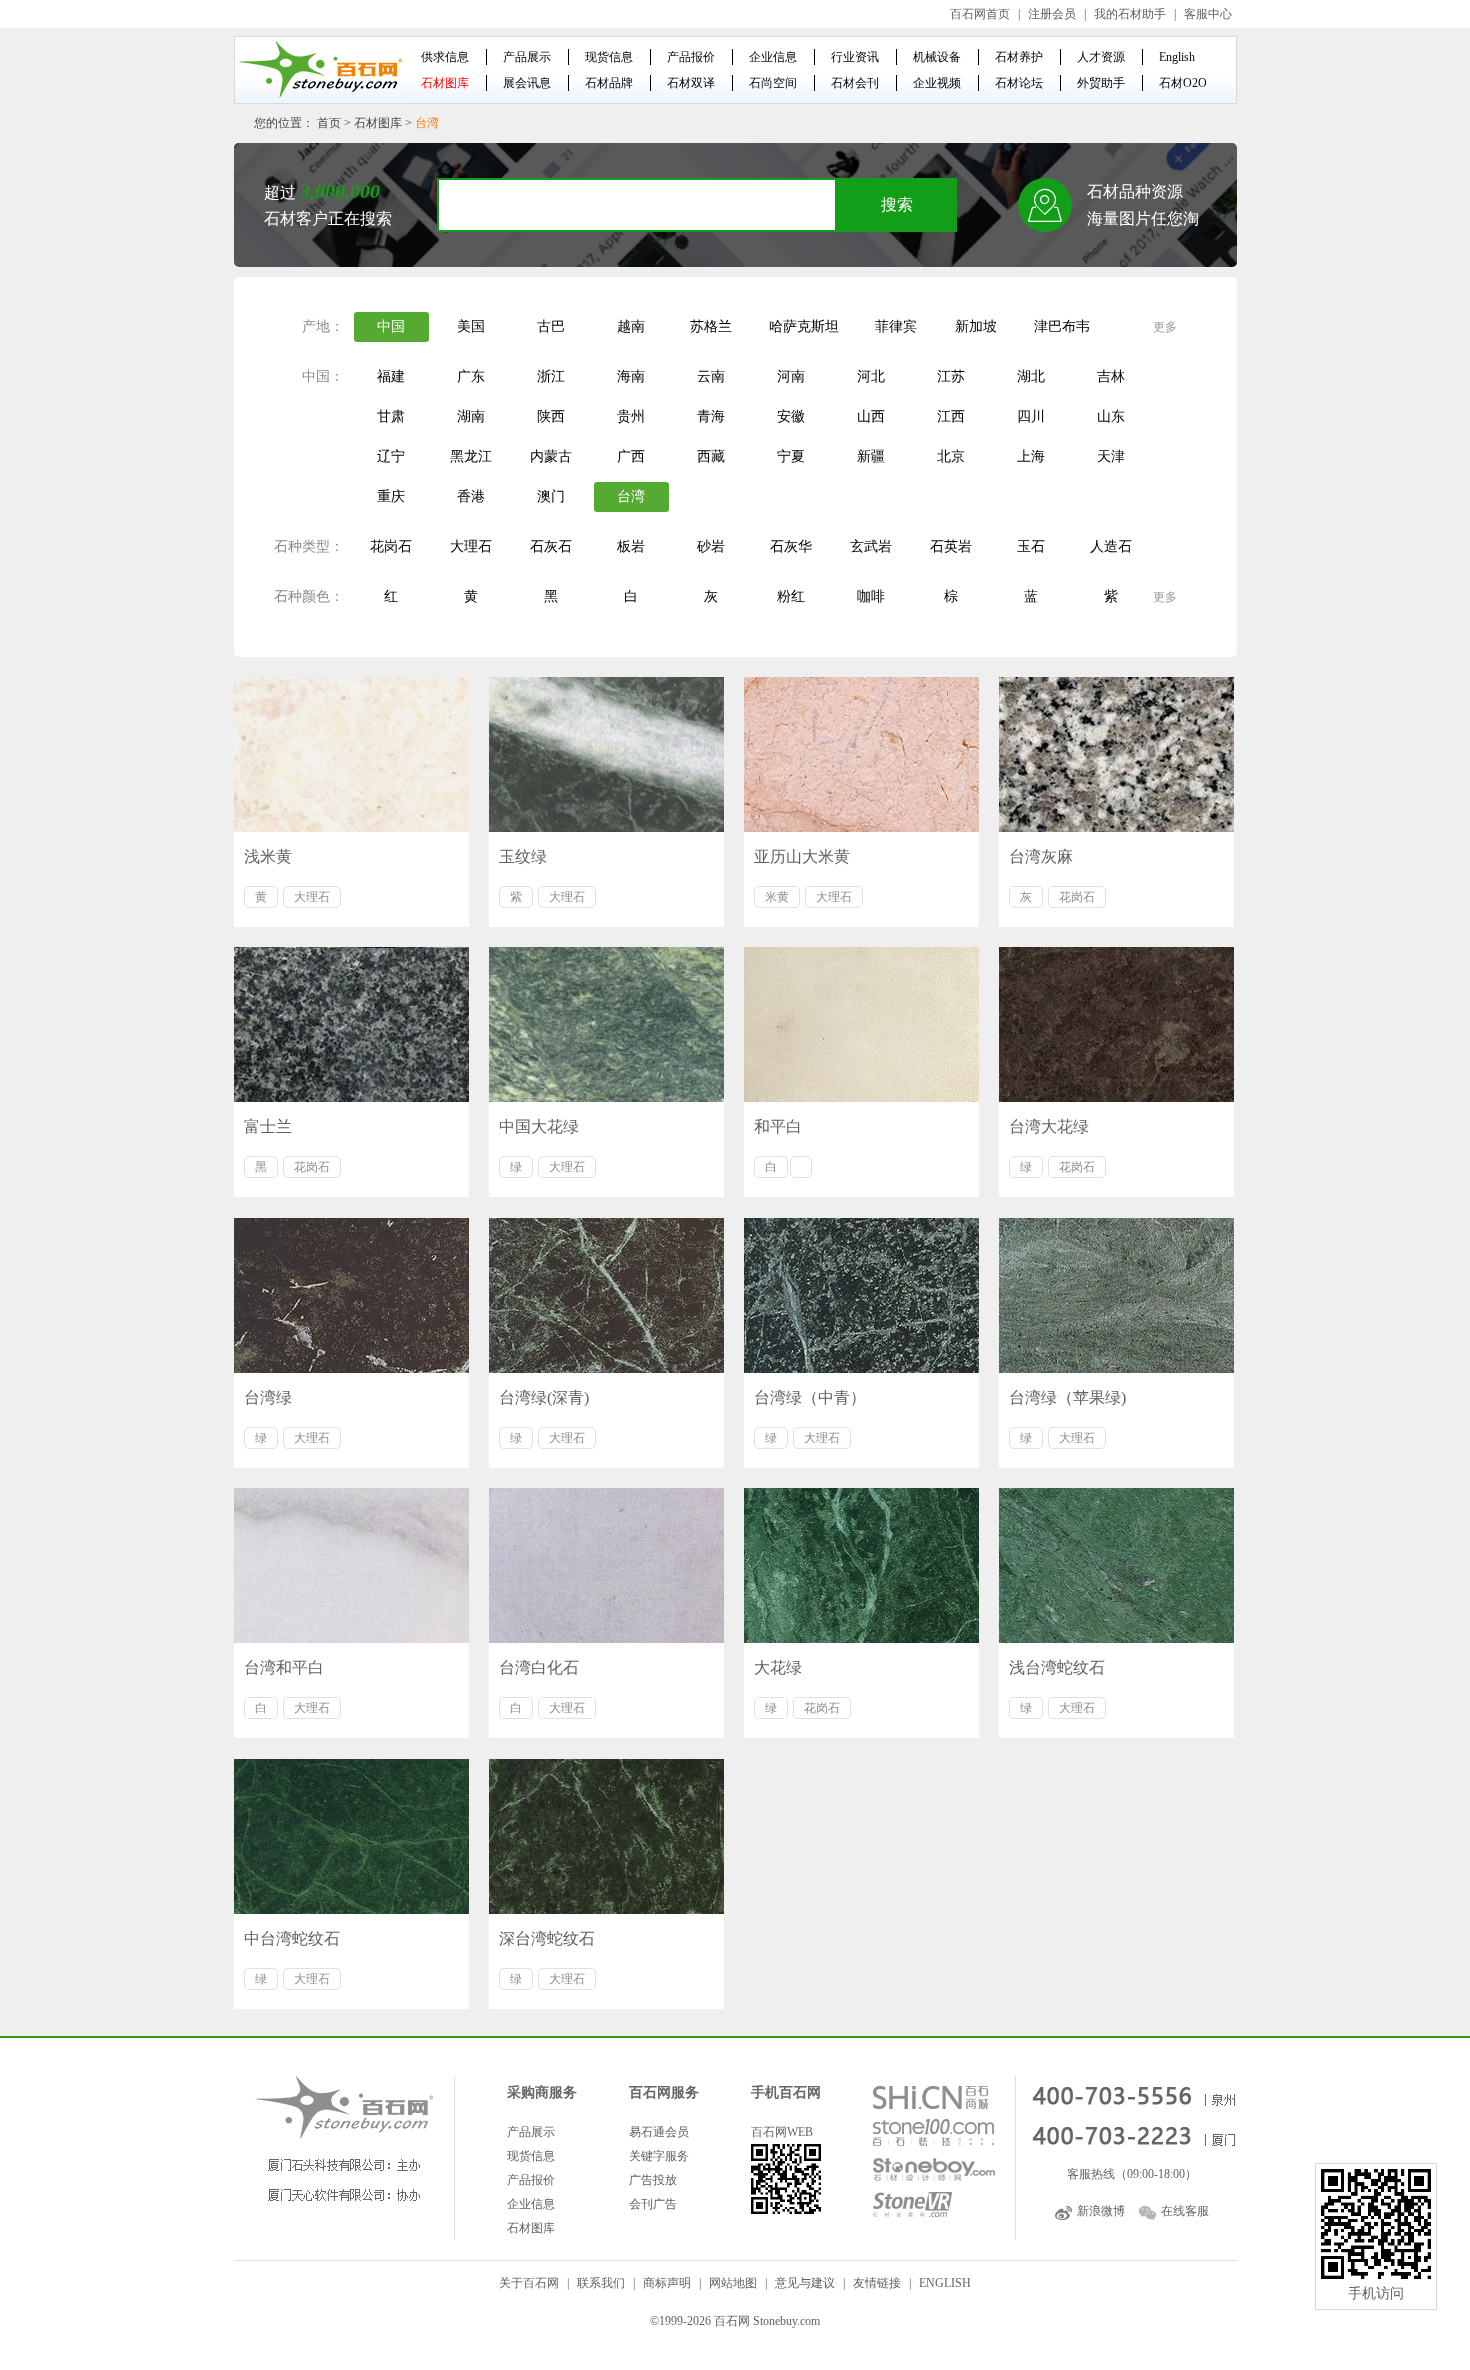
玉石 (1031, 546)
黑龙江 (471, 456)
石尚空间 (773, 83)
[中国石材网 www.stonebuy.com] (319, 69)
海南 (631, 376)
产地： (323, 326)
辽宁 (391, 456)
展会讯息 (527, 83)
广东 (471, 376)
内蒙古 (551, 456)
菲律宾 (896, 326)
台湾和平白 (284, 1667)
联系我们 (601, 2283)
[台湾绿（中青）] (861, 1295)
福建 (391, 376)
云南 (711, 376)
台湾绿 (268, 1397)
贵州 (631, 416)
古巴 (551, 326)
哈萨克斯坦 (804, 326)
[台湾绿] (351, 1295)
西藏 (711, 456)
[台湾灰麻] (1116, 754)
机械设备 (937, 57)
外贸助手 (1101, 83)
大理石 (471, 546)
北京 (951, 456)
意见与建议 (805, 2283)
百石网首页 (980, 14)
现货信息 (609, 57)
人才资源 (1101, 57)
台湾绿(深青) (544, 1397)
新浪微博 (1101, 2211)
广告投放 (653, 2180)
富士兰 (268, 1126)
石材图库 (445, 83)
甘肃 (391, 416)
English (1177, 57)
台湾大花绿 (1049, 1126)
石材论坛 (1019, 83)
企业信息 (773, 57)
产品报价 (691, 57)
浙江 (551, 376)
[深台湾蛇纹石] (606, 1836)
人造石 (1111, 546)
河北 (871, 376)
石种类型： (309, 546)
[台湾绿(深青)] (606, 1295)
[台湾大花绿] (1116, 1024)
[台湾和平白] (351, 1565)
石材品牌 (609, 83)
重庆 (391, 496)
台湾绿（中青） (810, 1397)
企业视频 (937, 83)
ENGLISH (945, 2283)
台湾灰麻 (1041, 856)
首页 (329, 123)
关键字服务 (659, 2156)
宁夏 (791, 456)
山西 (871, 416)
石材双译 (691, 83)
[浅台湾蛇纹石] (1116, 1565)
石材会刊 (855, 83)
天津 (1111, 456)
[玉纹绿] (606, 754)
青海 (711, 416)
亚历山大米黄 (802, 856)
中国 (391, 326)
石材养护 (1019, 57)
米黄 (777, 897)
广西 (631, 456)
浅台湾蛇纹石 (1057, 1667)
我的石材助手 (1130, 14)
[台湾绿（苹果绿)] (1116, 1295)
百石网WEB (782, 2132)
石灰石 (551, 546)
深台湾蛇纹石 (547, 1938)
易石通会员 (659, 2132)
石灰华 (791, 546)
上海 (1031, 456)
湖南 (471, 416)
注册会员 (1052, 14)
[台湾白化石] (606, 1565)
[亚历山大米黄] (861, 754)
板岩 (631, 546)
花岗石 (391, 546)
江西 (951, 416)
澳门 (551, 496)
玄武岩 (871, 546)
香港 (471, 496)
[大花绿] (861, 1565)
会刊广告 (653, 2204)
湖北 (1031, 376)
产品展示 (527, 57)
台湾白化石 (539, 1667)
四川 (1031, 416)
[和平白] (861, 1024)
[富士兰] (351, 1024)
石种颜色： (309, 596)
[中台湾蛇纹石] (351, 1836)
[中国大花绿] (606, 1024)
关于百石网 (529, 2283)
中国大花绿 (539, 1126)
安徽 (791, 416)
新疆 (871, 456)
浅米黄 (268, 856)
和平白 (778, 1126)
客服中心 (1208, 14)
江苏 (951, 376)
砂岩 (711, 546)
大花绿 (778, 1667)
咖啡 (871, 596)
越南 (631, 326)
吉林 (1111, 376)
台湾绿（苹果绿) (1067, 1397)
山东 (1111, 416)
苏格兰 (711, 326)
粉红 (791, 596)
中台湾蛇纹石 (292, 1938)
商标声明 (667, 2283)
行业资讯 (855, 57)
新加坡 (976, 326)
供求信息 (445, 57)
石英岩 (951, 546)
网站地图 (733, 2283)
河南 (791, 376)
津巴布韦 (1062, 326)
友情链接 (877, 2283)
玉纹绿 (523, 856)
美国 (471, 326)
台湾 (631, 496)
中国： (323, 376)
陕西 (551, 416)
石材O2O (1183, 83)
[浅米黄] (351, 754)
